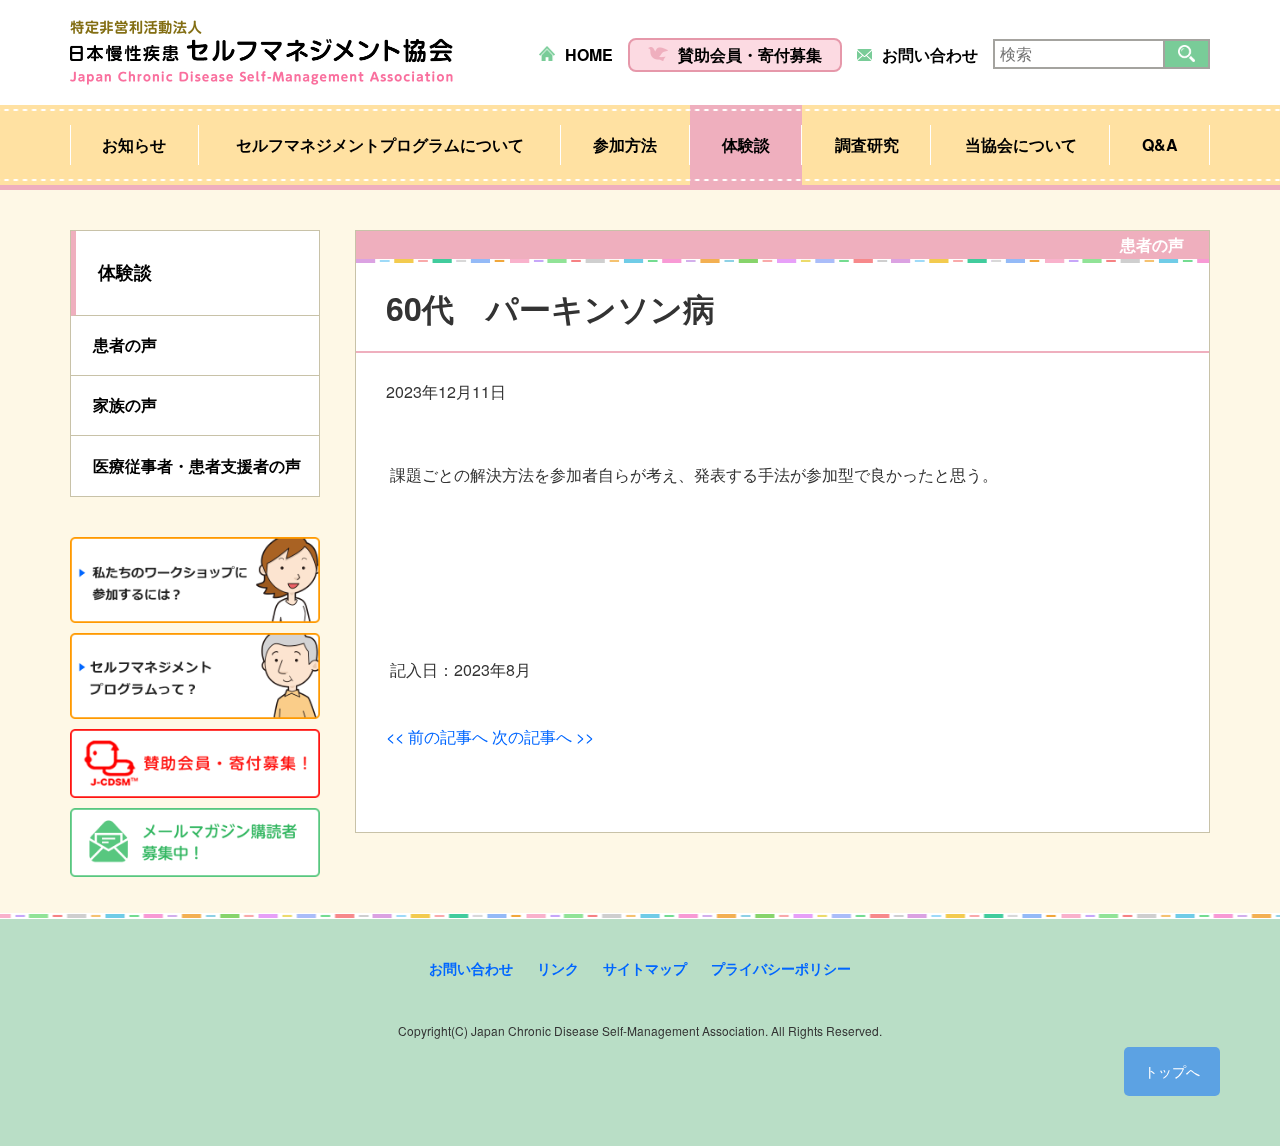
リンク (558, 968)
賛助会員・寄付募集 (750, 54)
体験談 (746, 144)
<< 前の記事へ (437, 736)
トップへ (1172, 1071)
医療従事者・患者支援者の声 (197, 465)
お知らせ (134, 144)
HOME (589, 54)
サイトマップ (645, 968)
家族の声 (125, 404)
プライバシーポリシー (781, 968)
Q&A (1160, 144)
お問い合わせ (930, 54)
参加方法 (625, 144)
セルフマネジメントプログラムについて (380, 144)
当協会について (1021, 144)
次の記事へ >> (543, 736)
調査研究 (867, 144)
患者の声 (125, 344)
